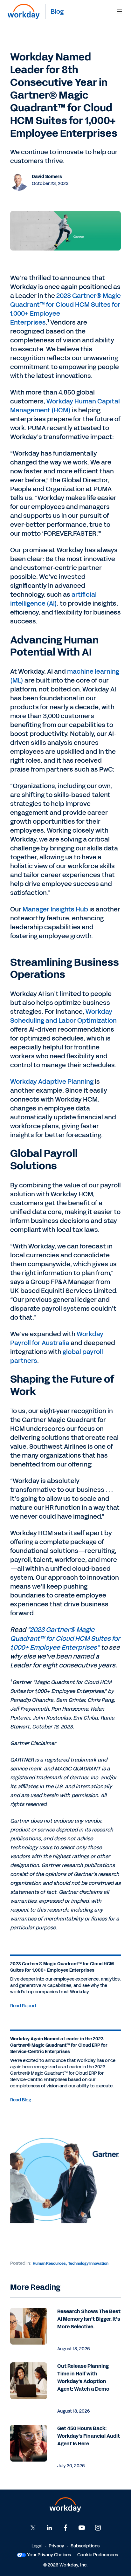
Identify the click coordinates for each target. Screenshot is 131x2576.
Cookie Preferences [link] (98, 2555)
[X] (33, 2528)
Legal (37, 2546)
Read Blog (21, 2100)
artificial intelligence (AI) (53, 599)
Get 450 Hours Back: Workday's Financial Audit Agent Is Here (89, 2436)
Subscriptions (85, 2546)
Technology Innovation (88, 2263)
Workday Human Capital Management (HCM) (65, 406)
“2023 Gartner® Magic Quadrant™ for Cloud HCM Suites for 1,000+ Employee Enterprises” (65, 1638)
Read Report (23, 2006)
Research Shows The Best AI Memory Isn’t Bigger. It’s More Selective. (89, 2319)
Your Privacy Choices (49, 2555)
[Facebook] (65, 2528)
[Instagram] (98, 2528)
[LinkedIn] (49, 2528)
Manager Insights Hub (55, 909)
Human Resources (49, 2263)
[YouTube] (82, 2528)
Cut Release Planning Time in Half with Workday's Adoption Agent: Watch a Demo (83, 2377)
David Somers (47, 177)
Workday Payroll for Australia (57, 1338)
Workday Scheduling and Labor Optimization (63, 1016)
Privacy (56, 2546)
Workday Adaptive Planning (52, 1082)
